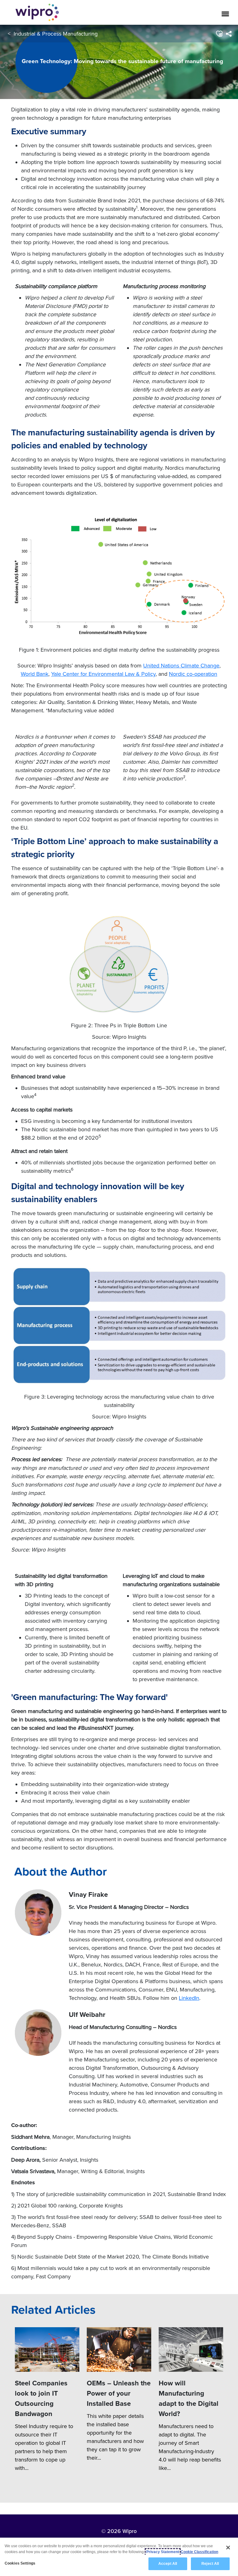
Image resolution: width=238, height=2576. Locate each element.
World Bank (35, 674)
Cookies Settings (20, 2563)
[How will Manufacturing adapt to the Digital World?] (191, 2349)
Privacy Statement (163, 2552)
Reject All (210, 2564)
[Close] (228, 2548)
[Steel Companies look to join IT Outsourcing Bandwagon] (47, 2349)
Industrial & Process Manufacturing (56, 34)
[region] (119, 2557)
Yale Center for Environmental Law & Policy (103, 674)
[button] (219, 34)
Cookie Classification (199, 2552)
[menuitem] (229, 34)
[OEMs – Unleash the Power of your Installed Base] (119, 2349)
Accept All (168, 2564)
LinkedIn (189, 1998)
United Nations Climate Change (181, 665)
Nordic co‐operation (193, 674)
